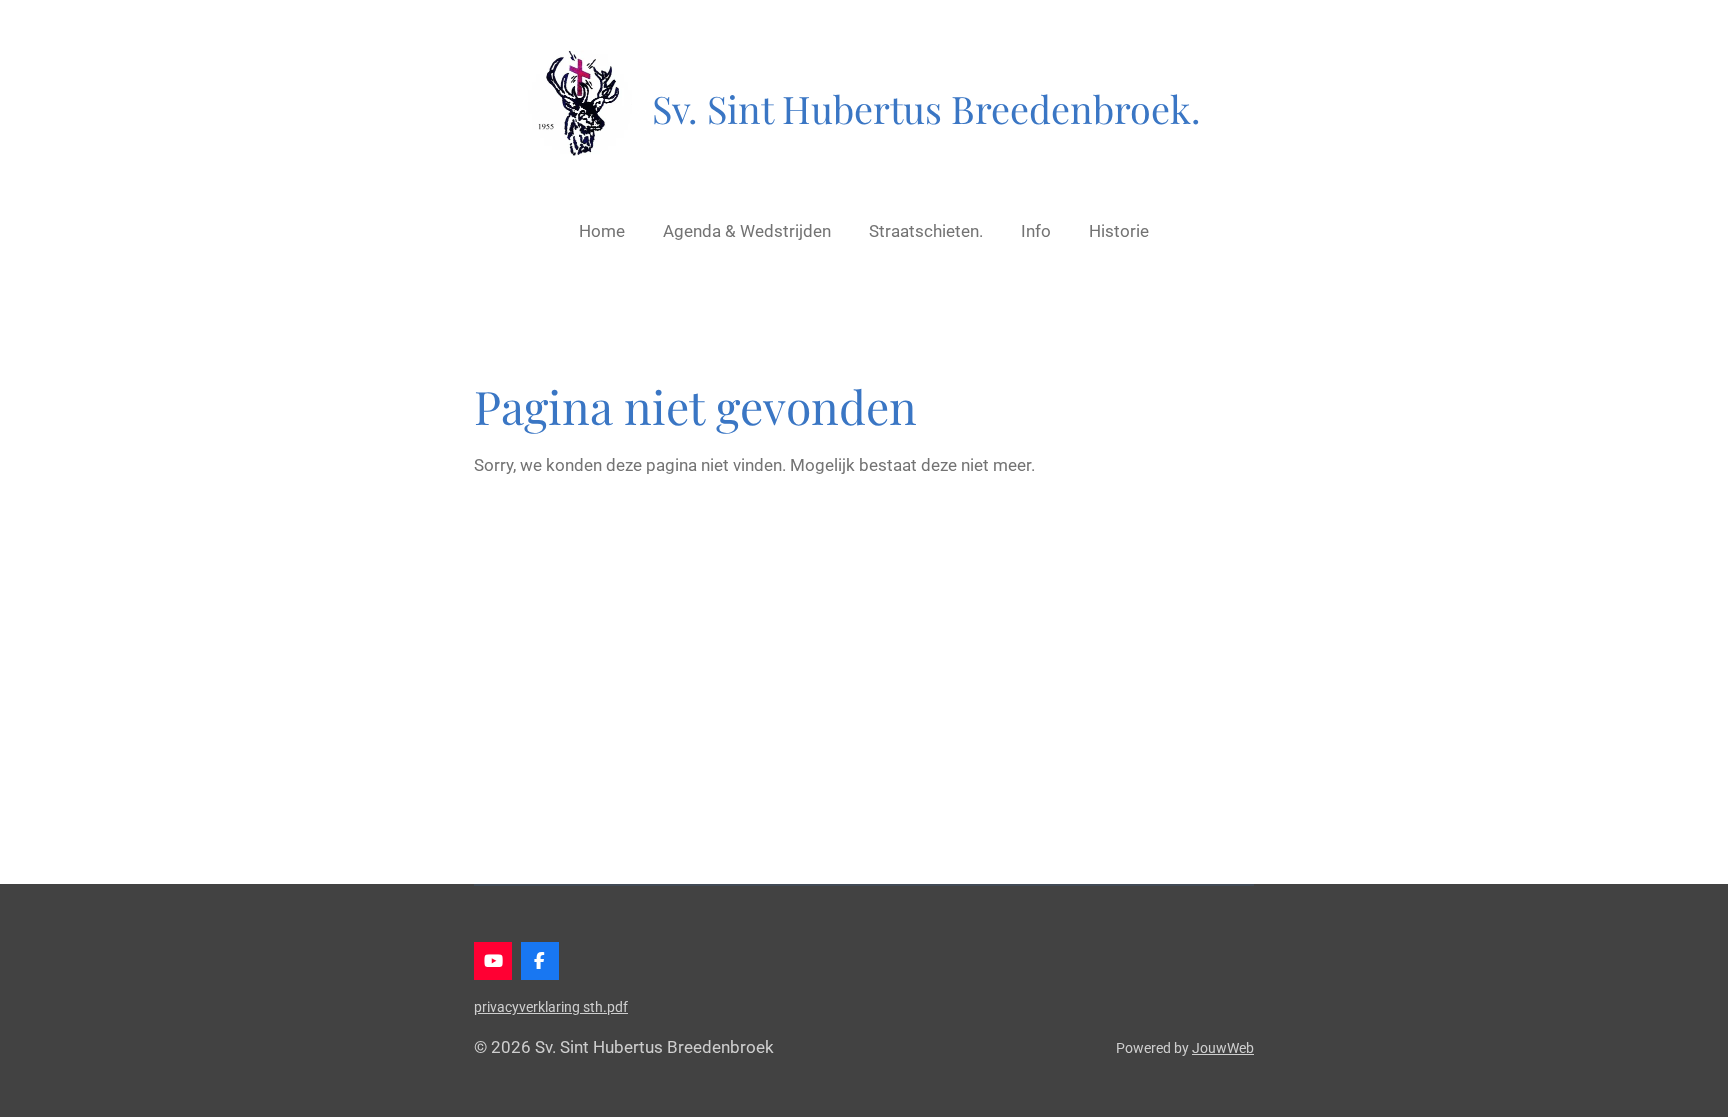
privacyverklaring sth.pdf (551, 1007)
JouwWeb (1223, 1048)
